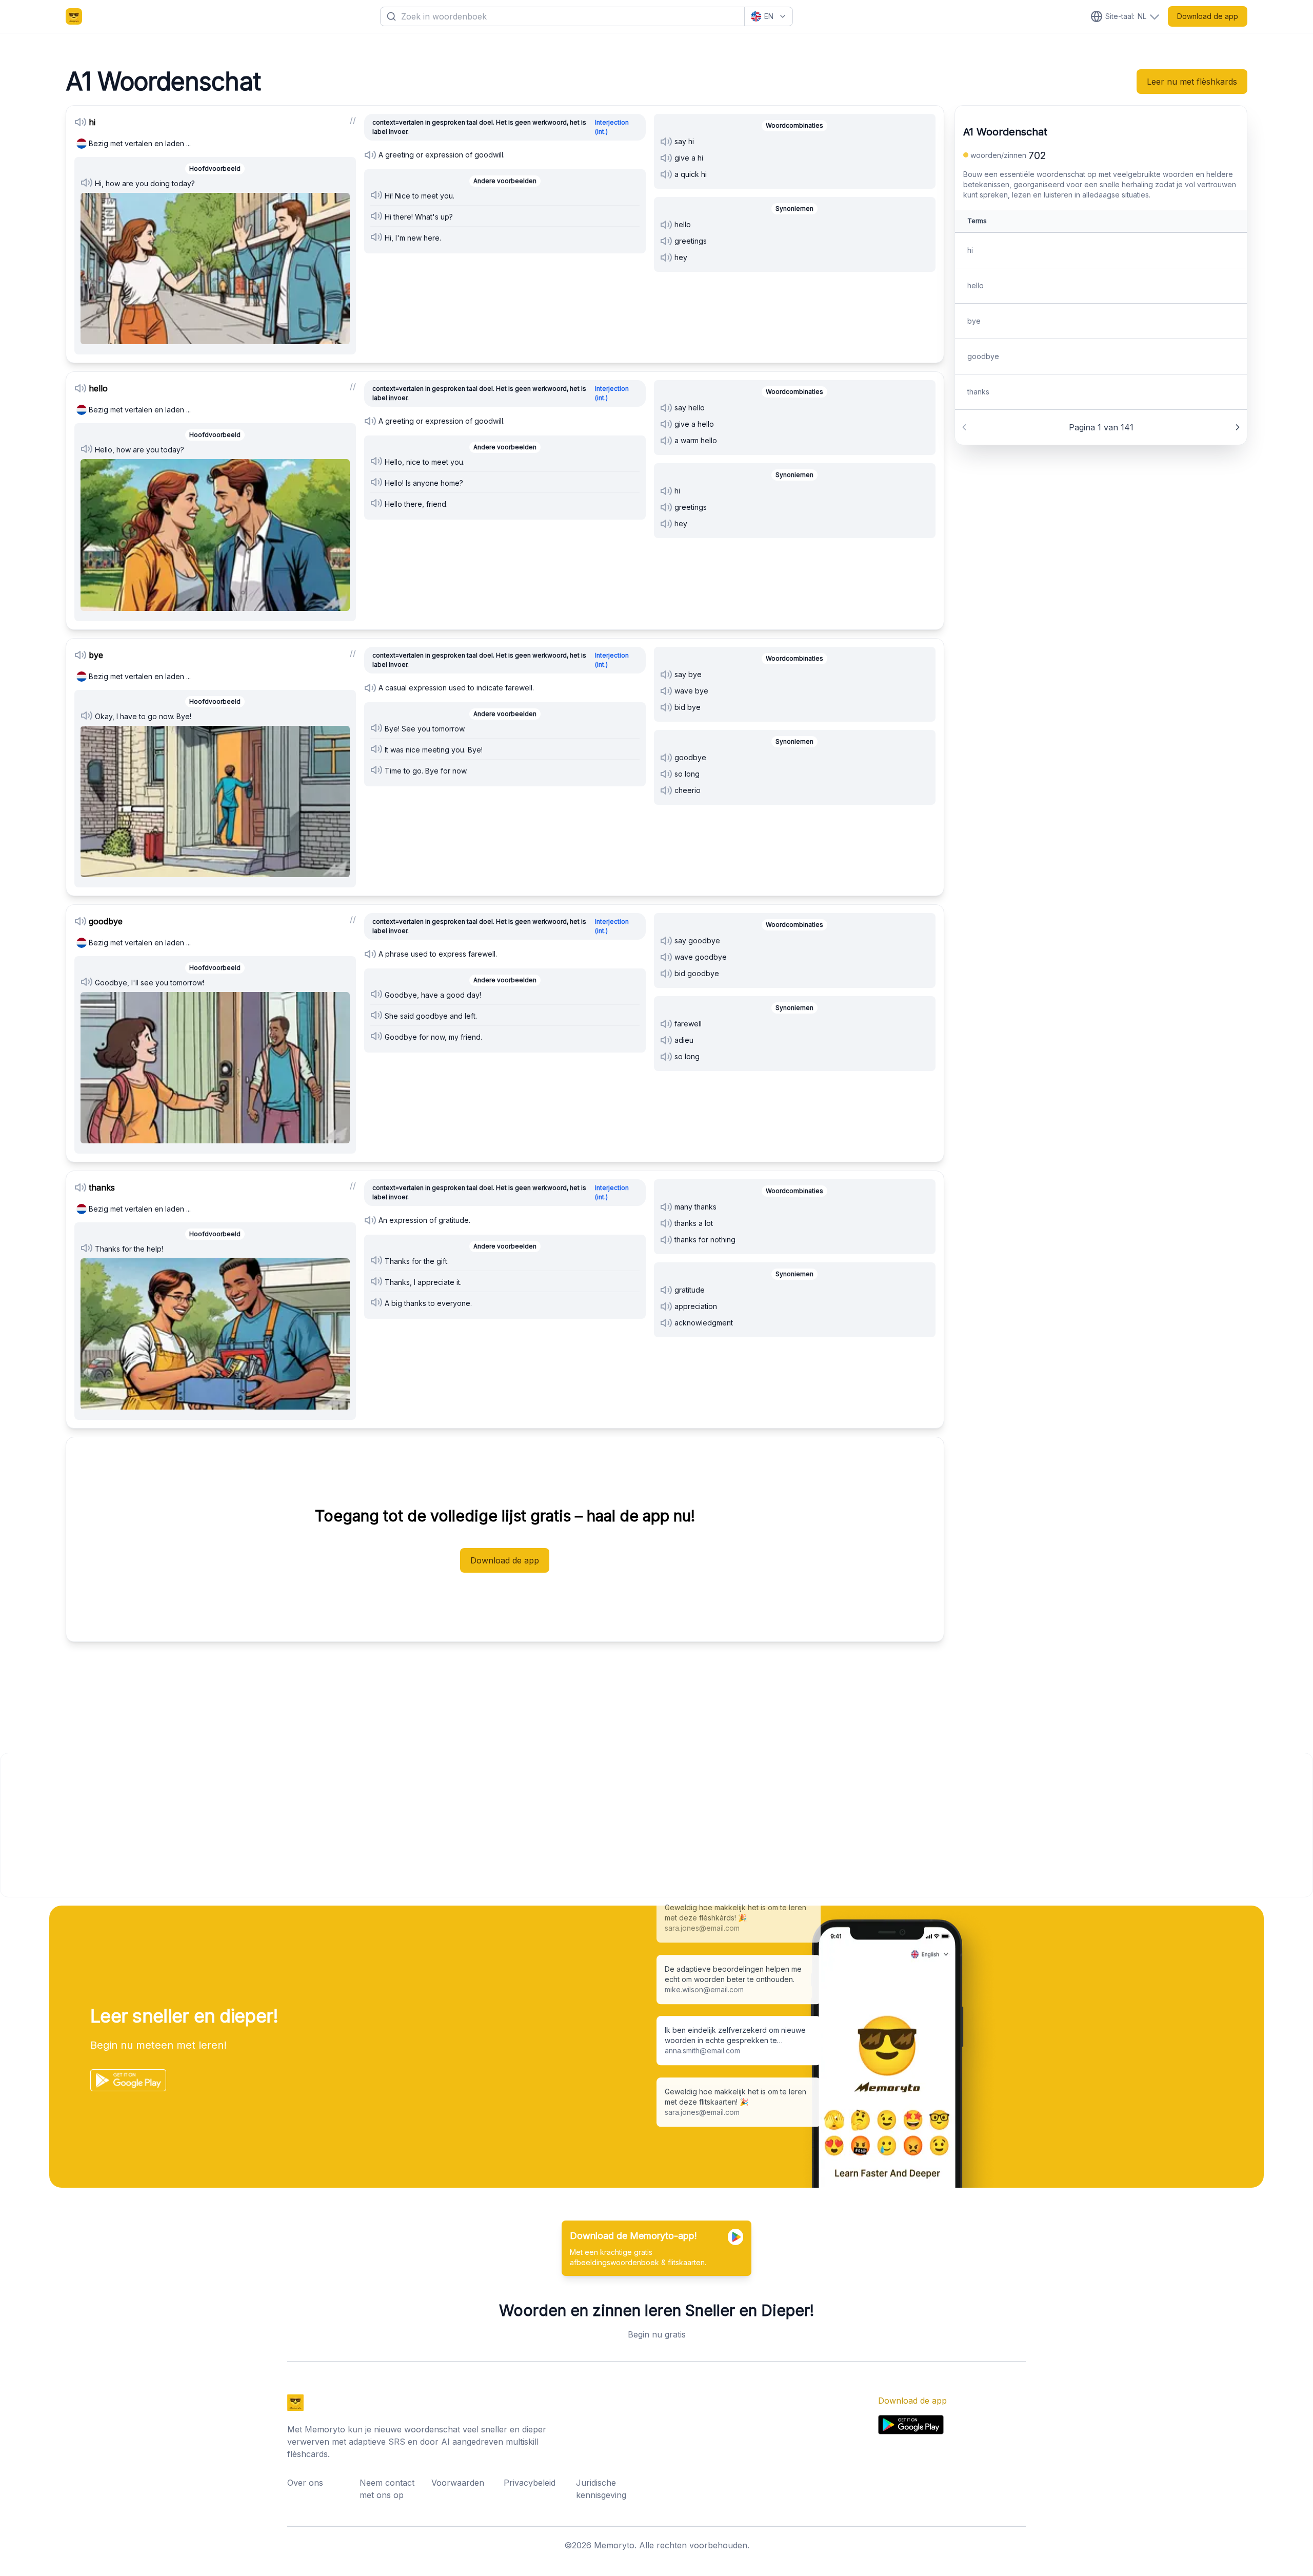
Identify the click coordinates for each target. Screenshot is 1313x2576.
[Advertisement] (308, 1825)
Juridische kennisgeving (601, 2489)
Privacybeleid (530, 2483)
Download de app (1208, 16)
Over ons (305, 2483)
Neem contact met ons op (387, 2489)
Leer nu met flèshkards (1192, 82)
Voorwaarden (458, 2483)
